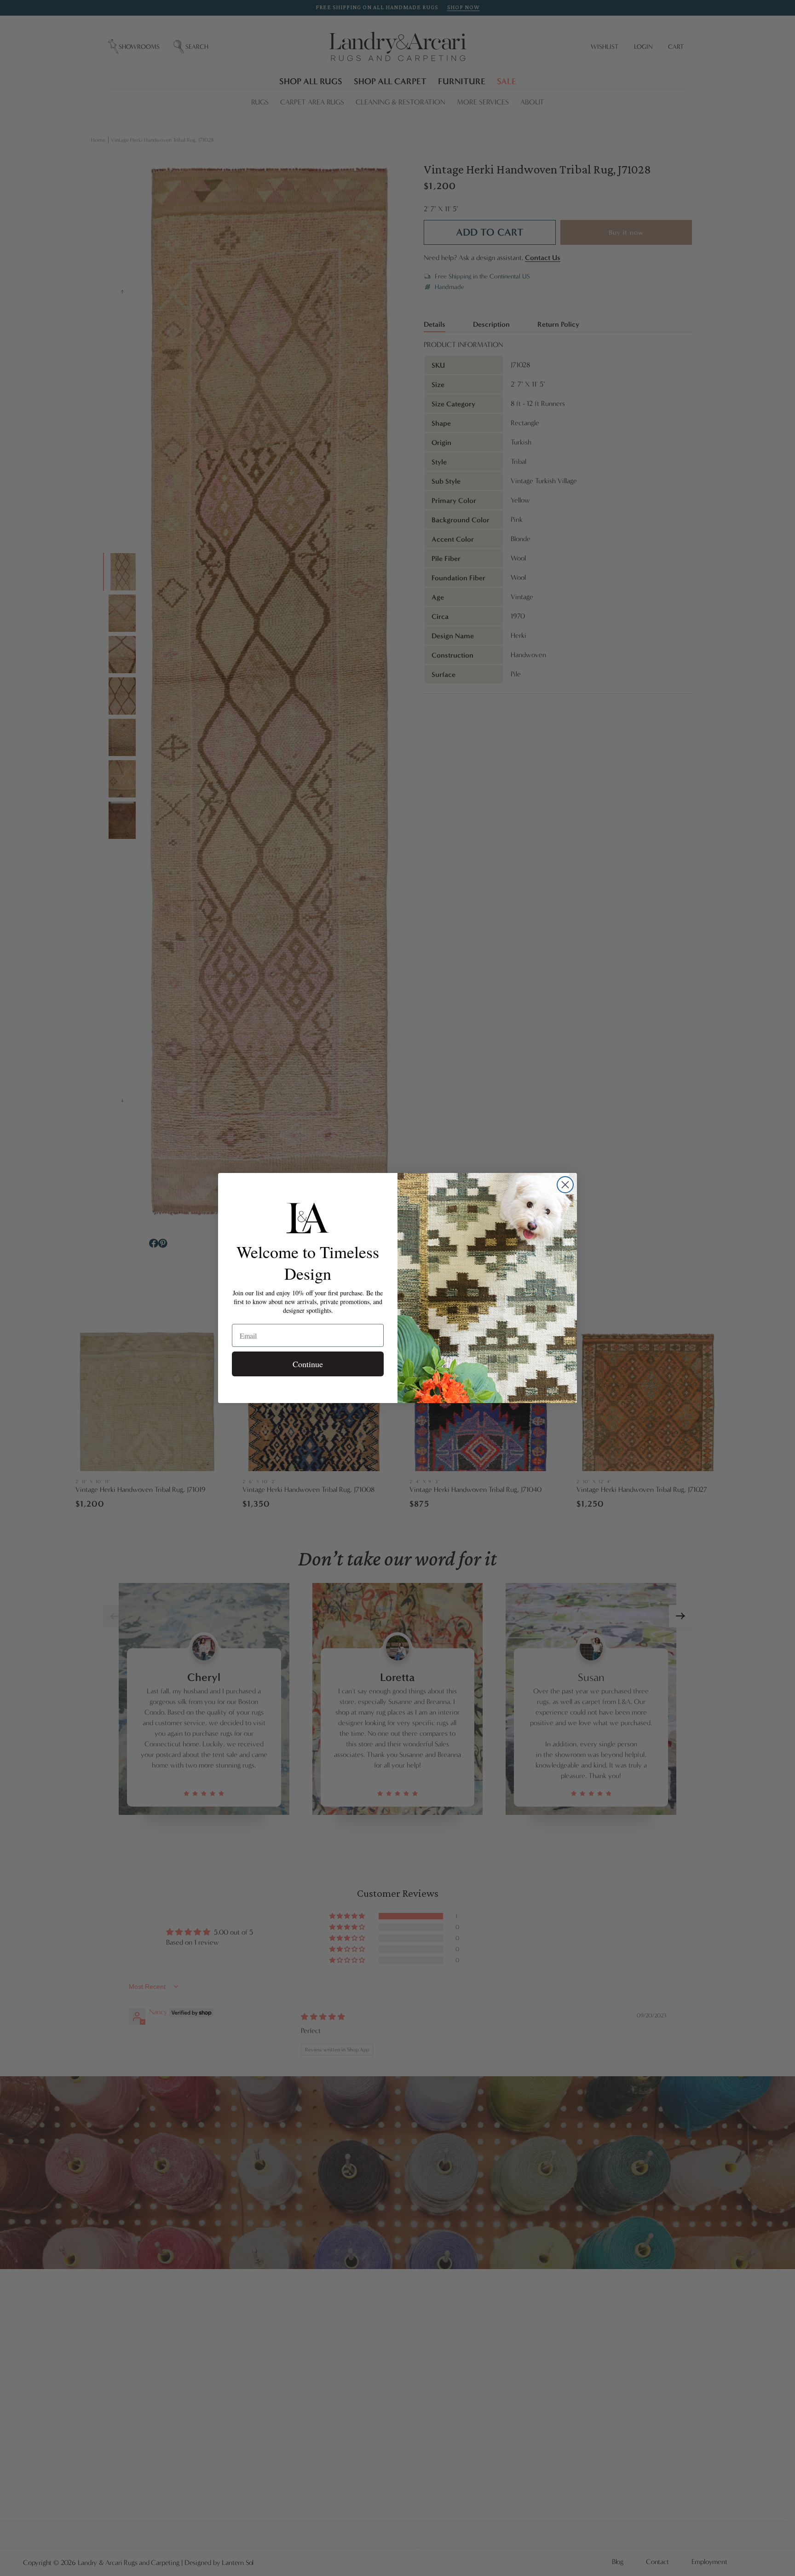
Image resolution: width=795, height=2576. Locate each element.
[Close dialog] (565, 1185)
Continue (308, 1364)
